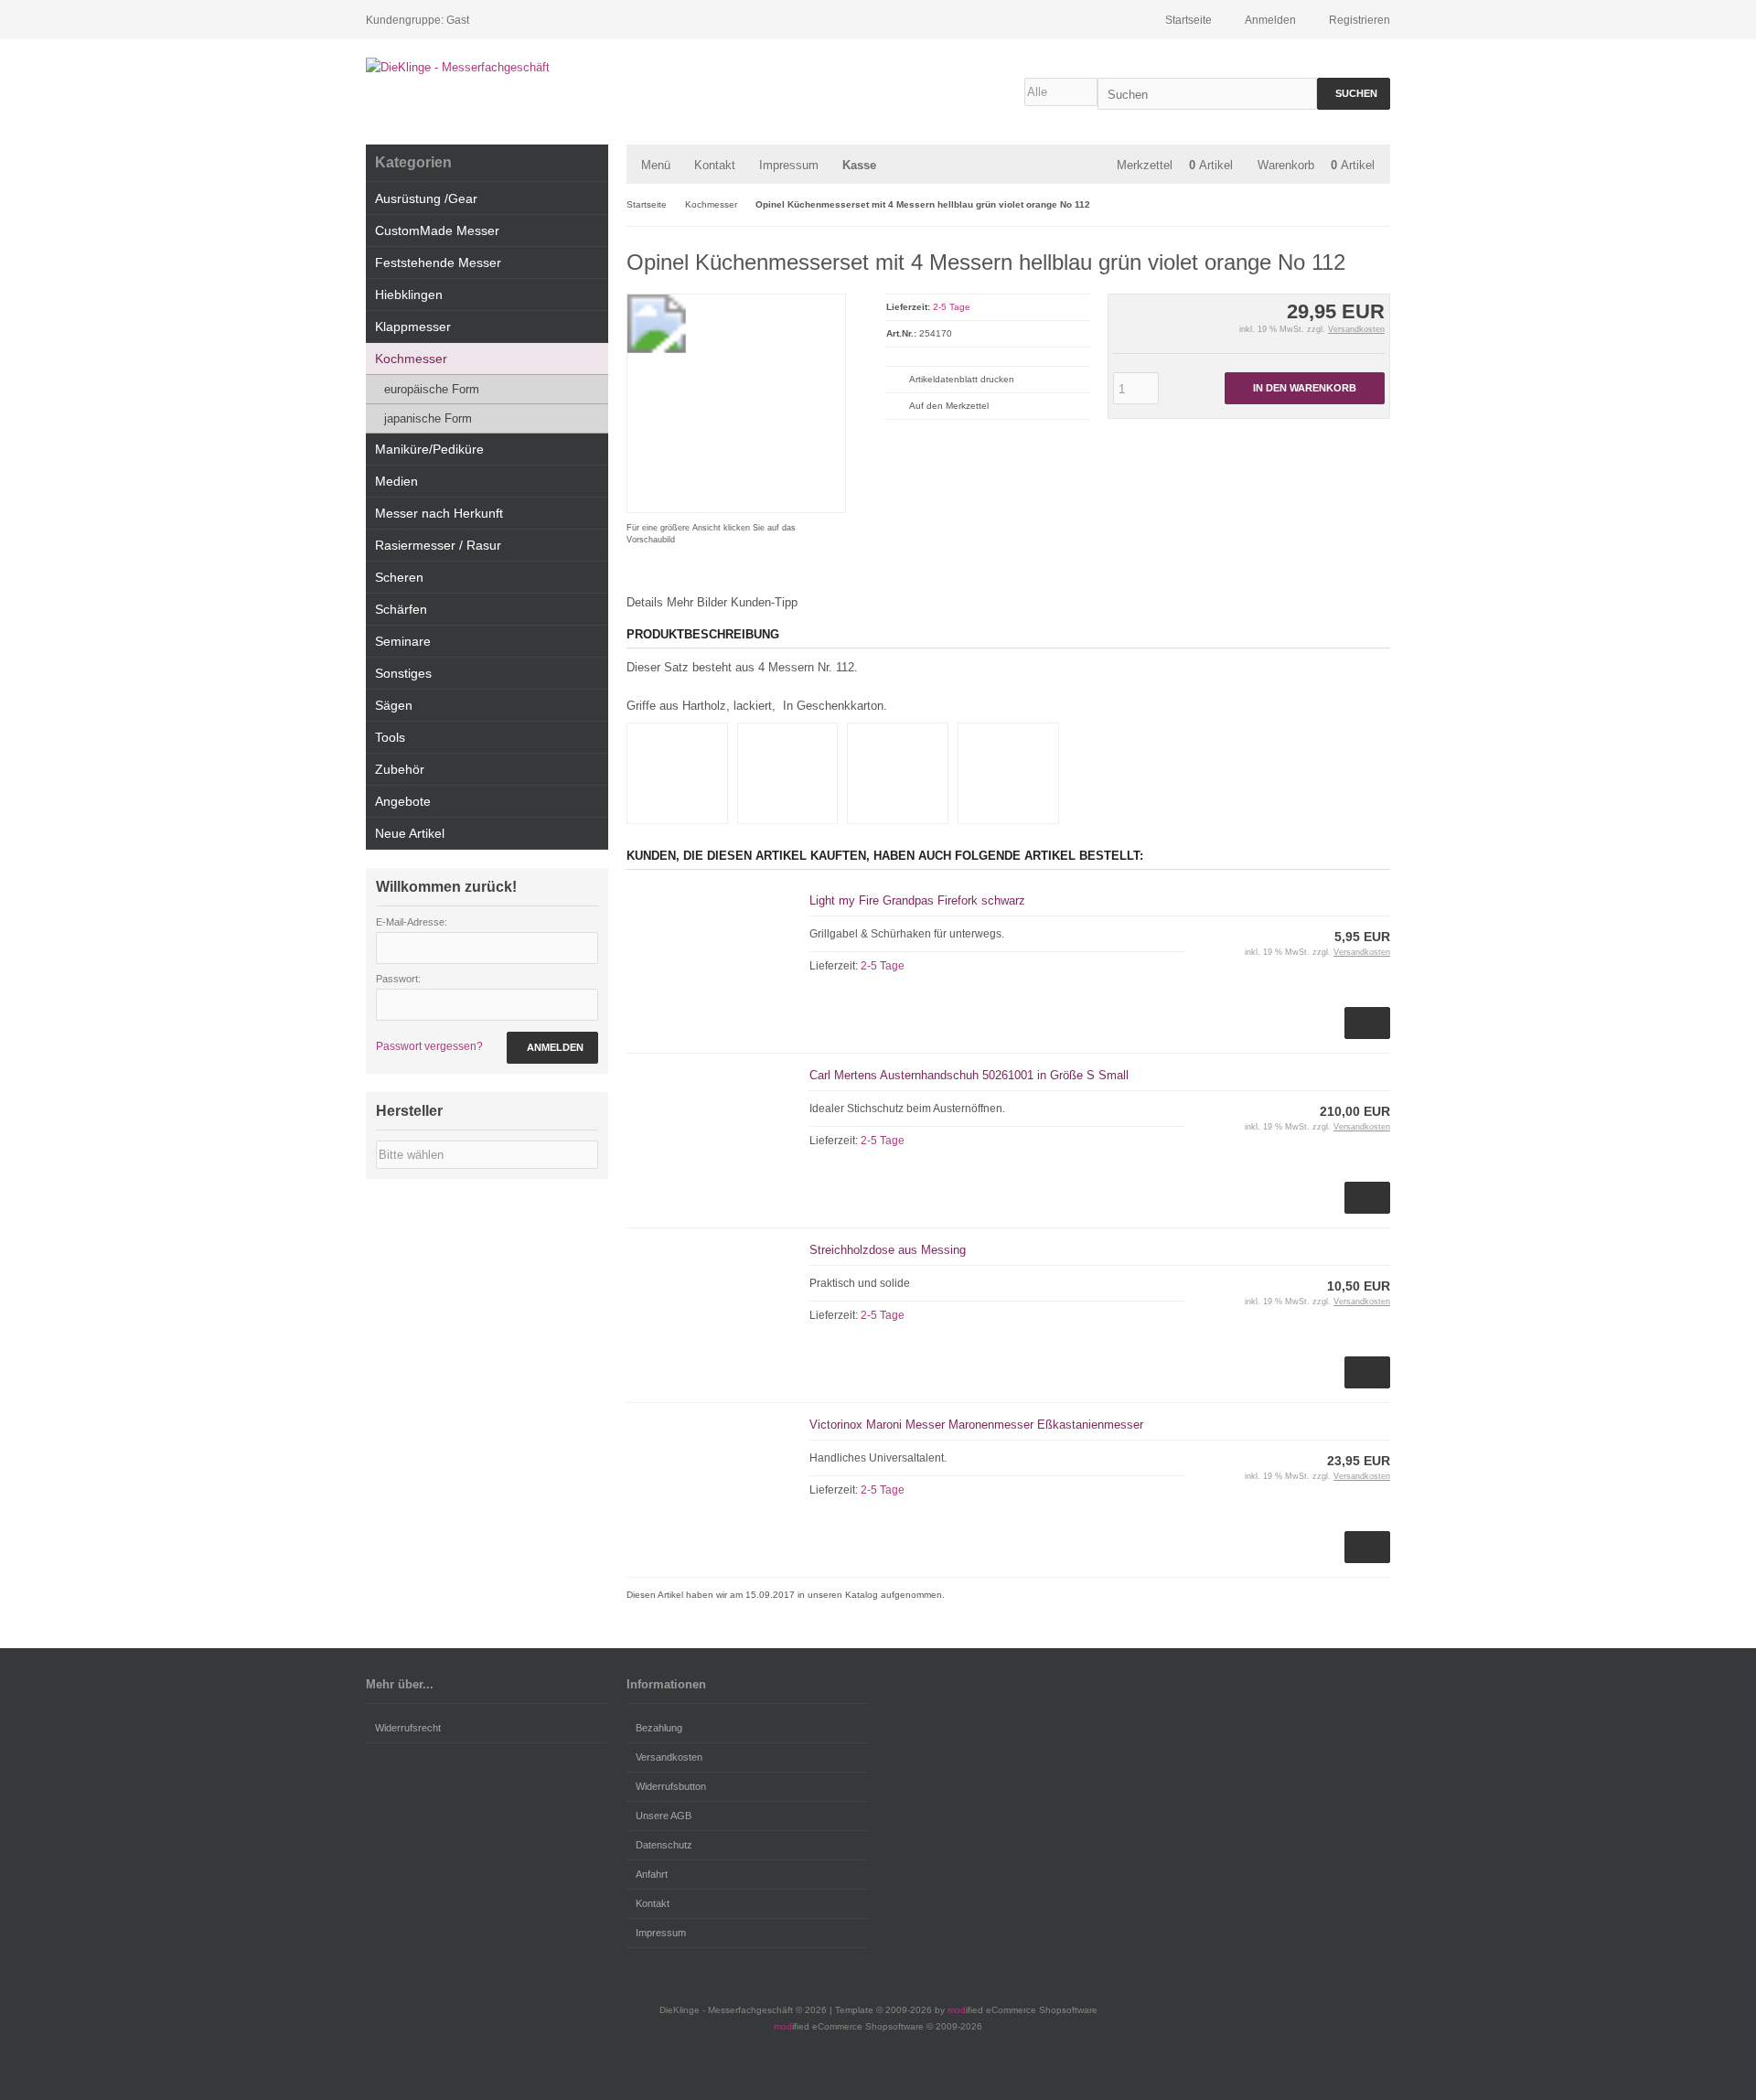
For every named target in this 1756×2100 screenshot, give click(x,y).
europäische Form (432, 389)
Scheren (399, 577)
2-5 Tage (952, 307)
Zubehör (400, 769)
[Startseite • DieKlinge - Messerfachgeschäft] (487, 67)
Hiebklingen (409, 295)
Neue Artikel (410, 833)
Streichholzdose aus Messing (888, 1250)
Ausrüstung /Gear (426, 198)
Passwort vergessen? (429, 1046)
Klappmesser (413, 327)
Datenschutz (664, 1845)
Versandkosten (1356, 329)
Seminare (403, 641)
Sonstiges (403, 673)
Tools (390, 737)
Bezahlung (659, 1728)
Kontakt (715, 165)
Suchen (1354, 94)
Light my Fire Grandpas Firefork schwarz (917, 900)
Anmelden (552, 1048)
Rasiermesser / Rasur (438, 545)
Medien (396, 481)
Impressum (789, 165)
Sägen (394, 705)
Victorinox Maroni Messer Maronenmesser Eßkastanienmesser (976, 1425)
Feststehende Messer (438, 262)
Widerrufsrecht (408, 1728)
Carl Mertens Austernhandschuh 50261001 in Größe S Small (969, 1075)
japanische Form (428, 418)
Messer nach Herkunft (439, 513)
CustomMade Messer (437, 230)
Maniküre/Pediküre (429, 449)
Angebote (403, 801)
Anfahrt (652, 1874)
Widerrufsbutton (671, 1786)
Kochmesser (411, 359)
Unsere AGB (664, 1816)
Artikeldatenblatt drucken (962, 379)
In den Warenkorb (1304, 388)
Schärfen (401, 609)
